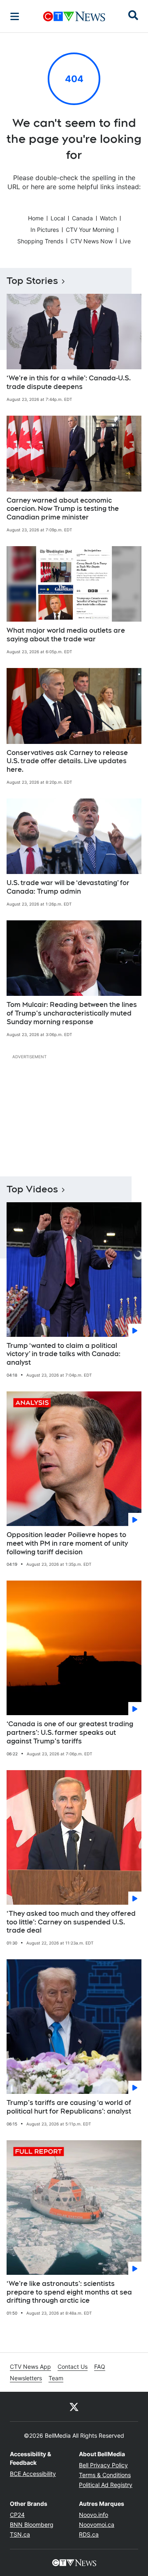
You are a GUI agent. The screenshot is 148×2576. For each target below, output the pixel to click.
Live (125, 241)
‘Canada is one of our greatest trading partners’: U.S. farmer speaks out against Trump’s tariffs (70, 1733)
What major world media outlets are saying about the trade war (66, 635)
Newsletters (26, 2378)
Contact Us (73, 2367)
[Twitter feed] (74, 2407)
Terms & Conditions (105, 2475)
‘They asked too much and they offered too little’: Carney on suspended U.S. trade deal (71, 1922)
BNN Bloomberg (32, 2525)
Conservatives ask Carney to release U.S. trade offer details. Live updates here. (67, 761)
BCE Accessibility (33, 2474)
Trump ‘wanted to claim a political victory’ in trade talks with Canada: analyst (64, 1354)
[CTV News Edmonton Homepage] (74, 16)
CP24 (17, 2515)
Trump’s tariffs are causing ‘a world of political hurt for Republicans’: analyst (69, 2107)
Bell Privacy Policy (103, 2465)
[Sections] (15, 16)
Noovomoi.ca (97, 2525)
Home (36, 218)
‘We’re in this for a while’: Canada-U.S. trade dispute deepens (69, 382)
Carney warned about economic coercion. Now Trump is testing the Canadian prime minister (63, 509)
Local (58, 218)
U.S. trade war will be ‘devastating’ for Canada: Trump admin (68, 887)
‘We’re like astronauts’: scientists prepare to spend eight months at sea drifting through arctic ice (69, 2292)
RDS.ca (89, 2534)
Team (56, 2378)
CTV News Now (91, 241)
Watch (108, 218)
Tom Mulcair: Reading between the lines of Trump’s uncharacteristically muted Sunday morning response (72, 1013)
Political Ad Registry (106, 2485)
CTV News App (30, 2367)
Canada (82, 218)
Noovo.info (94, 2515)
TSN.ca (20, 2534)
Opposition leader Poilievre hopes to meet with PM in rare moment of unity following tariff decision (67, 1543)
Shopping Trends (40, 241)
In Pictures (45, 230)
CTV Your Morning (90, 230)
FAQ (100, 2367)
